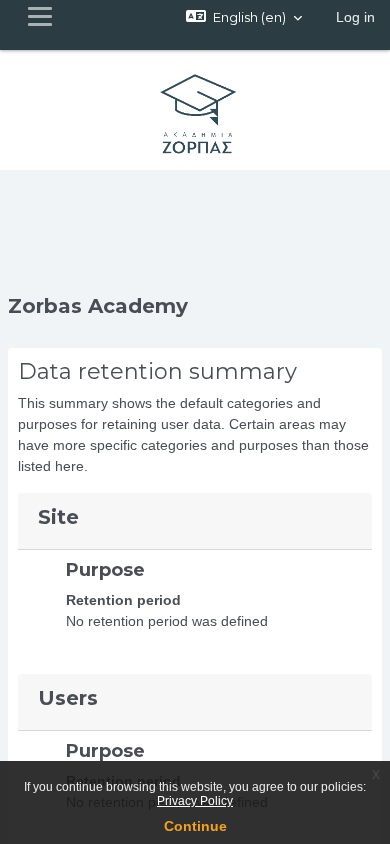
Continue (195, 826)
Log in (355, 17)
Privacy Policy (195, 801)
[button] (244, 17)
